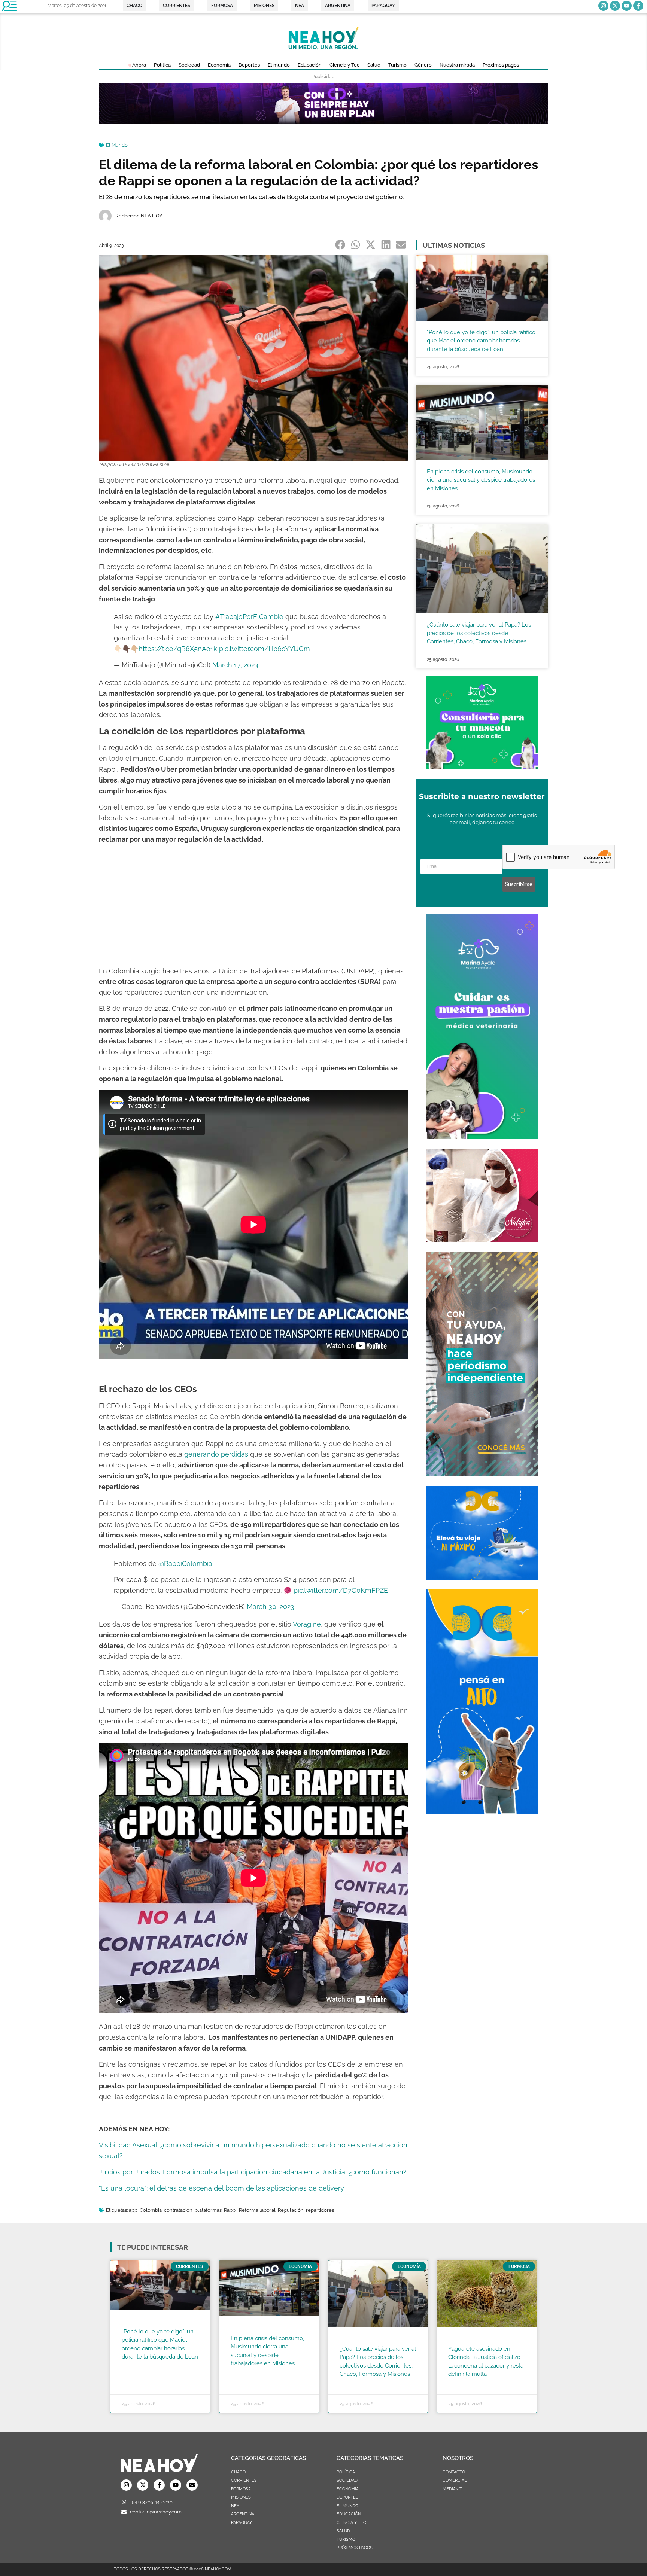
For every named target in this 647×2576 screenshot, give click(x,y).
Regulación (291, 2210)
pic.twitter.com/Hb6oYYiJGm (265, 649)
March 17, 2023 (235, 665)
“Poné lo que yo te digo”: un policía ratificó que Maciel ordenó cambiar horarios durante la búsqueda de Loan (481, 341)
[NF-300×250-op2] (482, 1240)
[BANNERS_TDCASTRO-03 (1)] (482, 1577)
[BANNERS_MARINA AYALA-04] (482, 1137)
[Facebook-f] (638, 6)
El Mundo (117, 145)
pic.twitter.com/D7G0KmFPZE (341, 1590)
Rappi (230, 2210)
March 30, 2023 (271, 1606)
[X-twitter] (615, 6)
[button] (341, 245)
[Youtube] (627, 6)
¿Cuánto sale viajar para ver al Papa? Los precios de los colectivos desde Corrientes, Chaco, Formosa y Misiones (479, 633)
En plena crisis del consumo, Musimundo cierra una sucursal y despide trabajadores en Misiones (481, 480)
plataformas (208, 2210)
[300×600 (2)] (482, 1474)
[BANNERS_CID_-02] (323, 122)
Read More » (136, 2366)
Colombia (151, 2210)
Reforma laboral (257, 2210)
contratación (178, 2210)
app (133, 2210)
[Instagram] (603, 6)
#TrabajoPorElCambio (249, 617)
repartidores (320, 2210)
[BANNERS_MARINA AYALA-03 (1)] (482, 767)
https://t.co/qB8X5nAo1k (178, 649)
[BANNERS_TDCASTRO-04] (482, 1812)
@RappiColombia (185, 1563)
